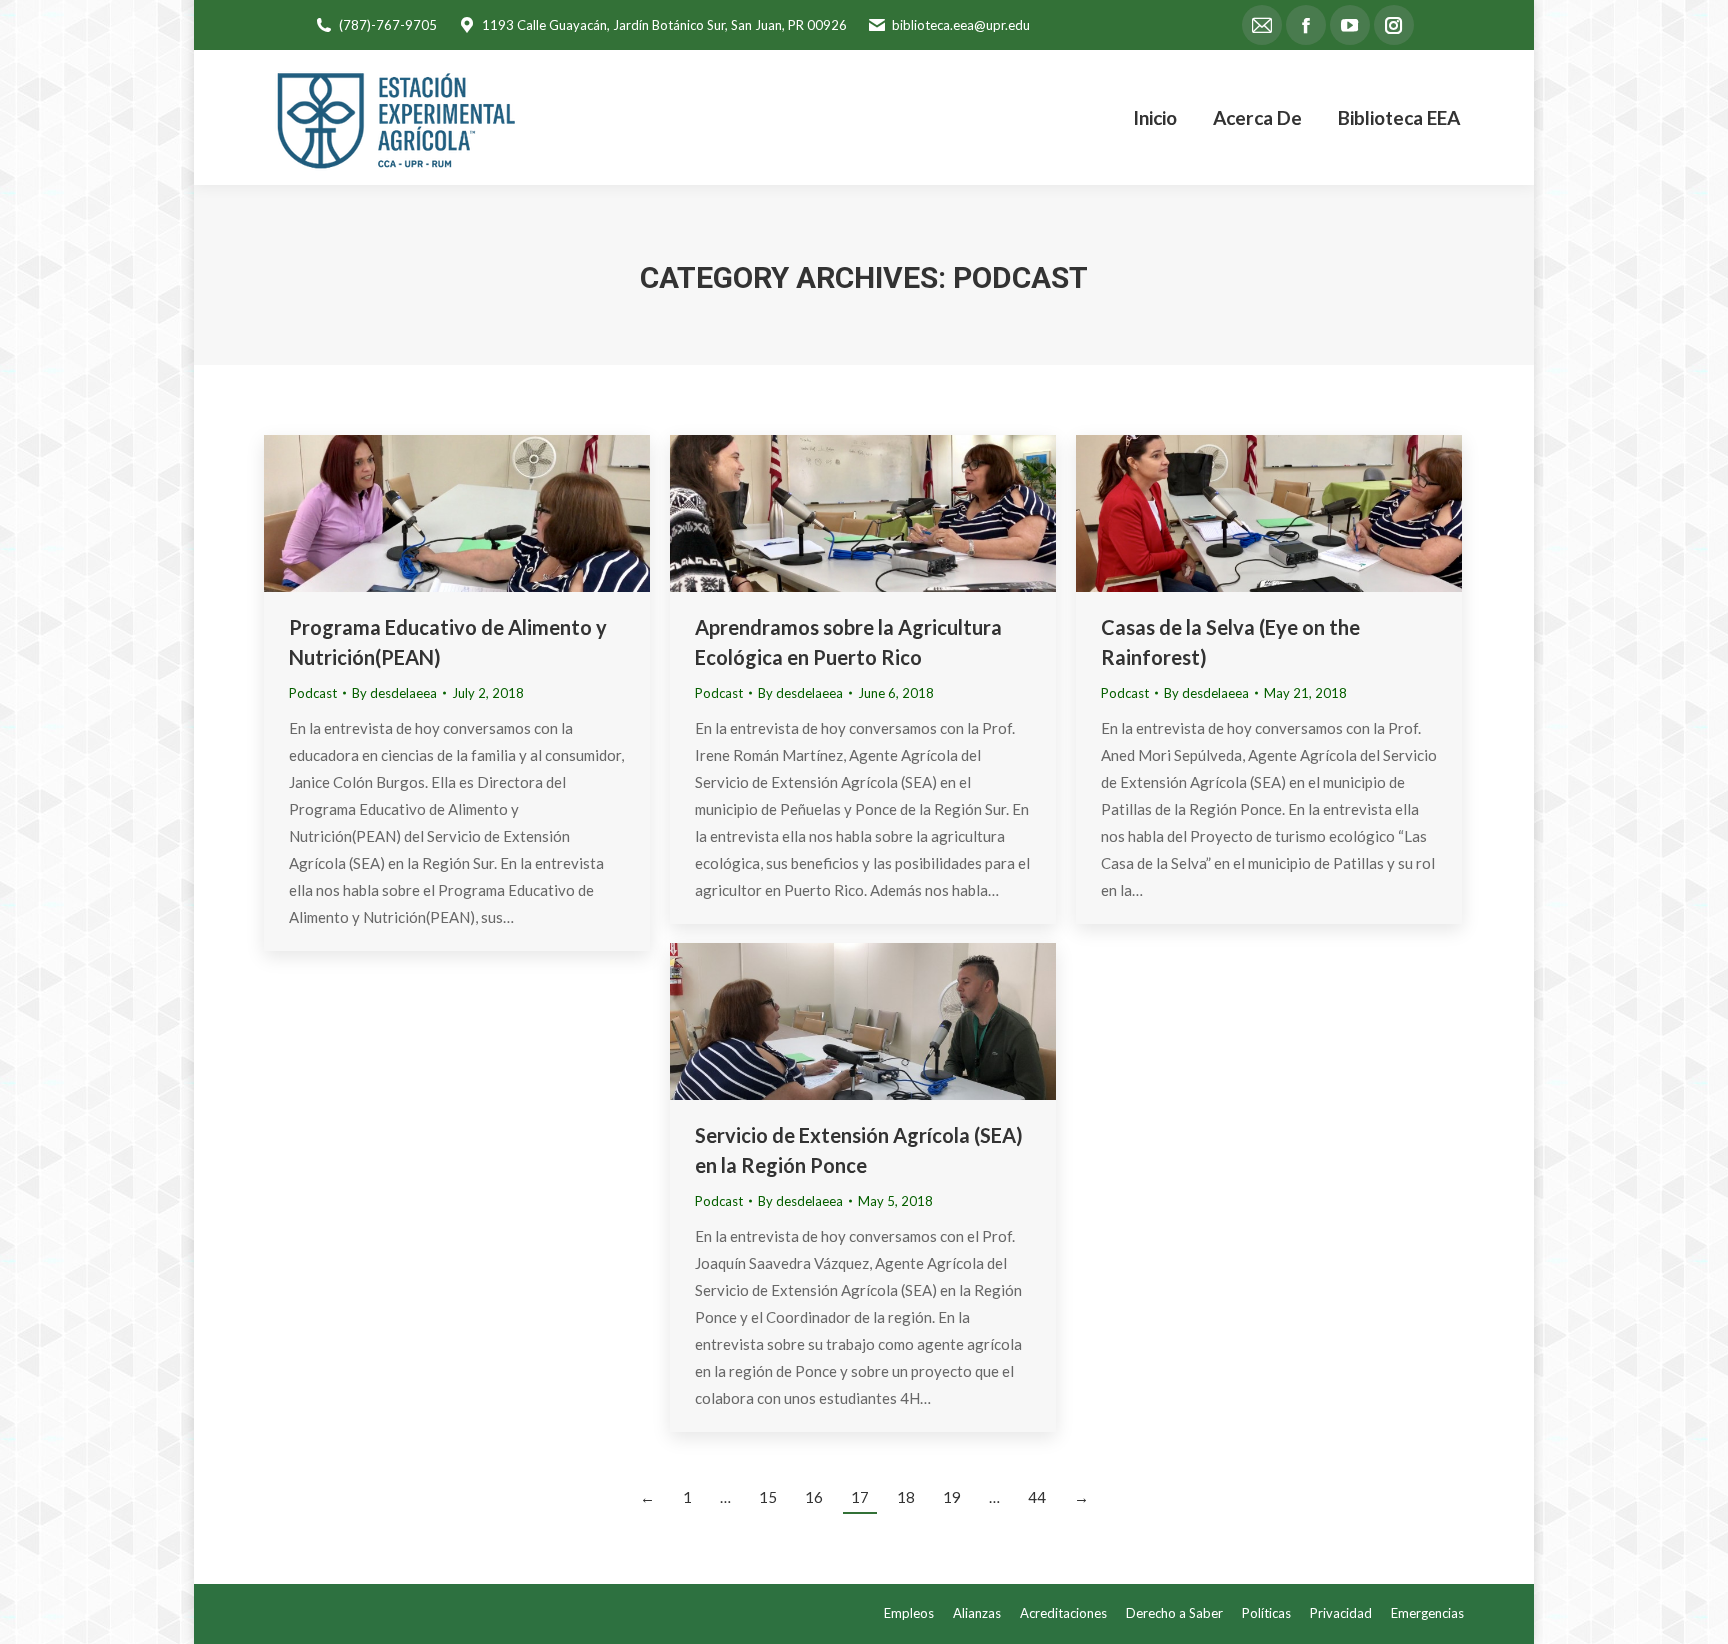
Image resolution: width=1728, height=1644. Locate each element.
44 (1037, 1497)
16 (814, 1497)
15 (768, 1497)
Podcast (313, 693)
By (394, 693)
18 (906, 1497)
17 (860, 1497)
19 (952, 1497)
